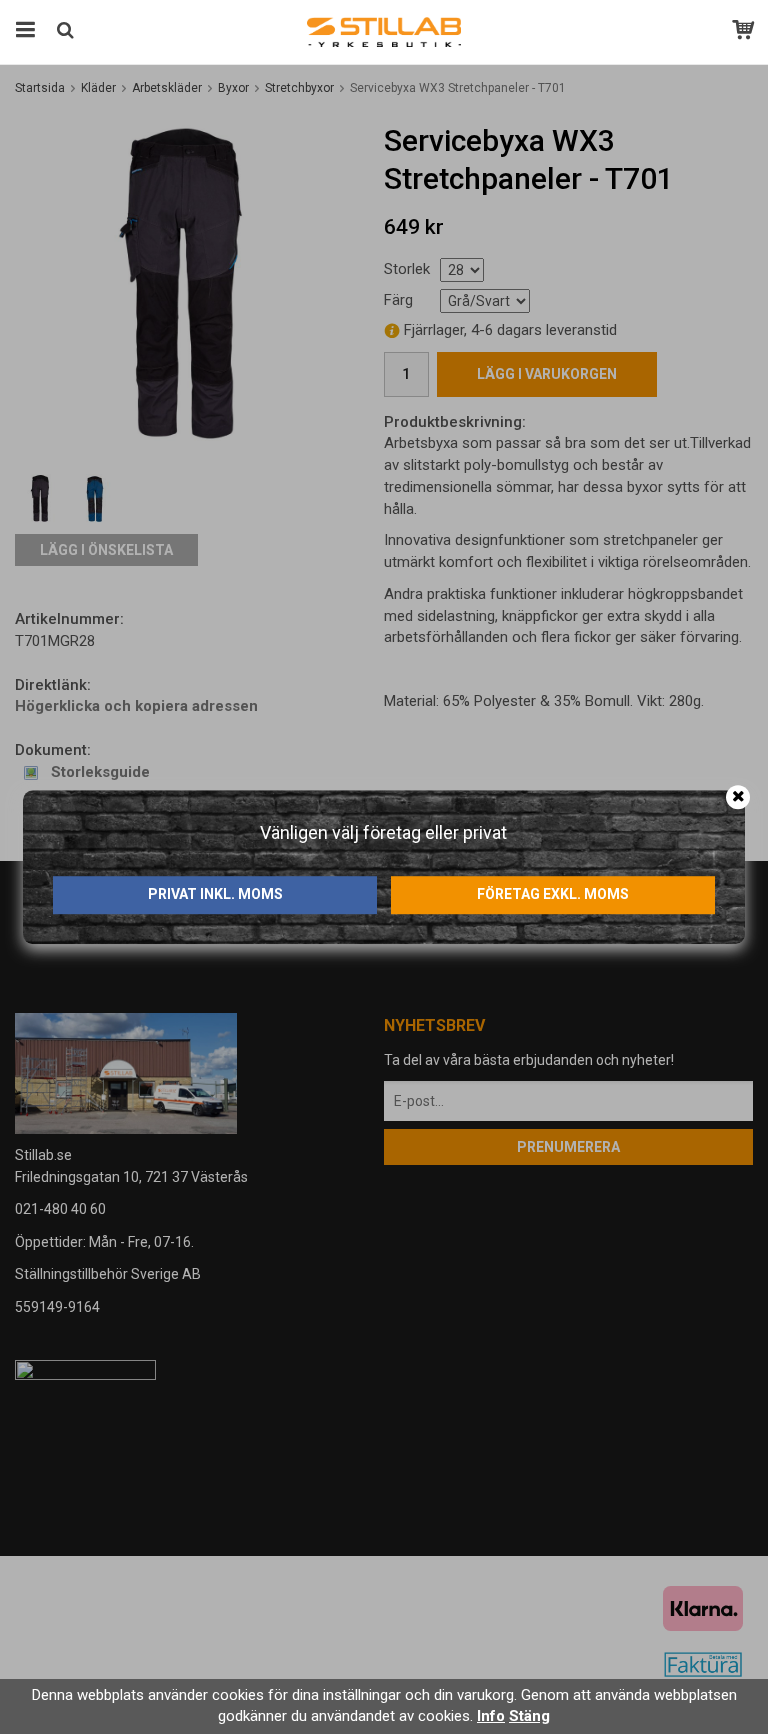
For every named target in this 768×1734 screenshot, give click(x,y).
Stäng (529, 1716)
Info (491, 1716)
